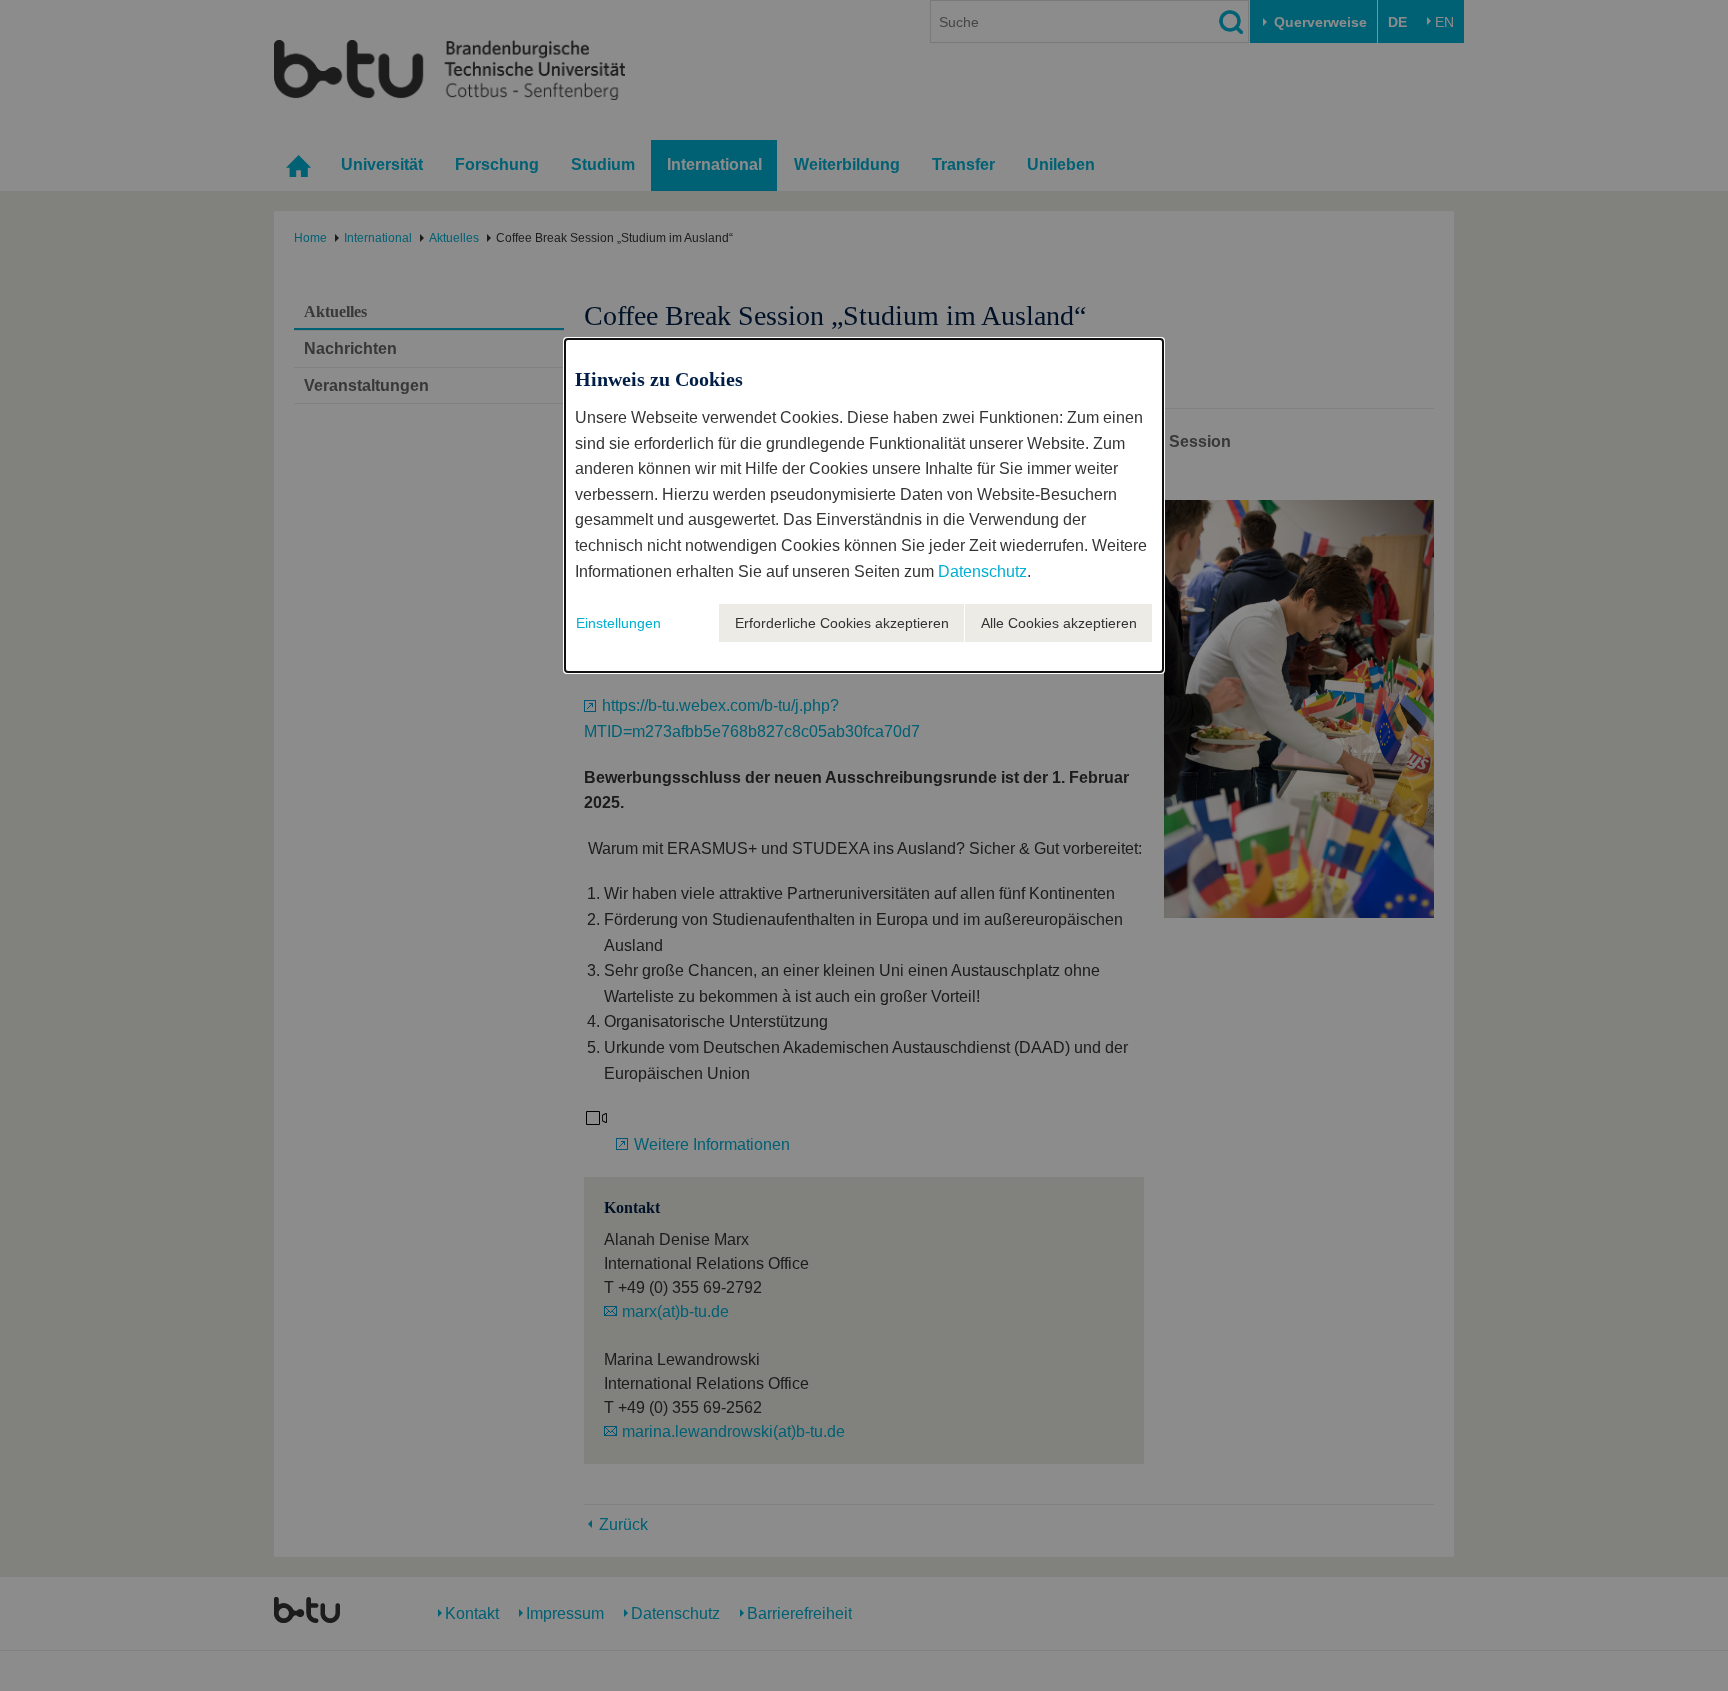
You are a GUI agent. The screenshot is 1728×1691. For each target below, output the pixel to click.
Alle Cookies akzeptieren (1059, 623)
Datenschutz (982, 571)
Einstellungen (618, 623)
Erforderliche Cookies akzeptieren (842, 623)
